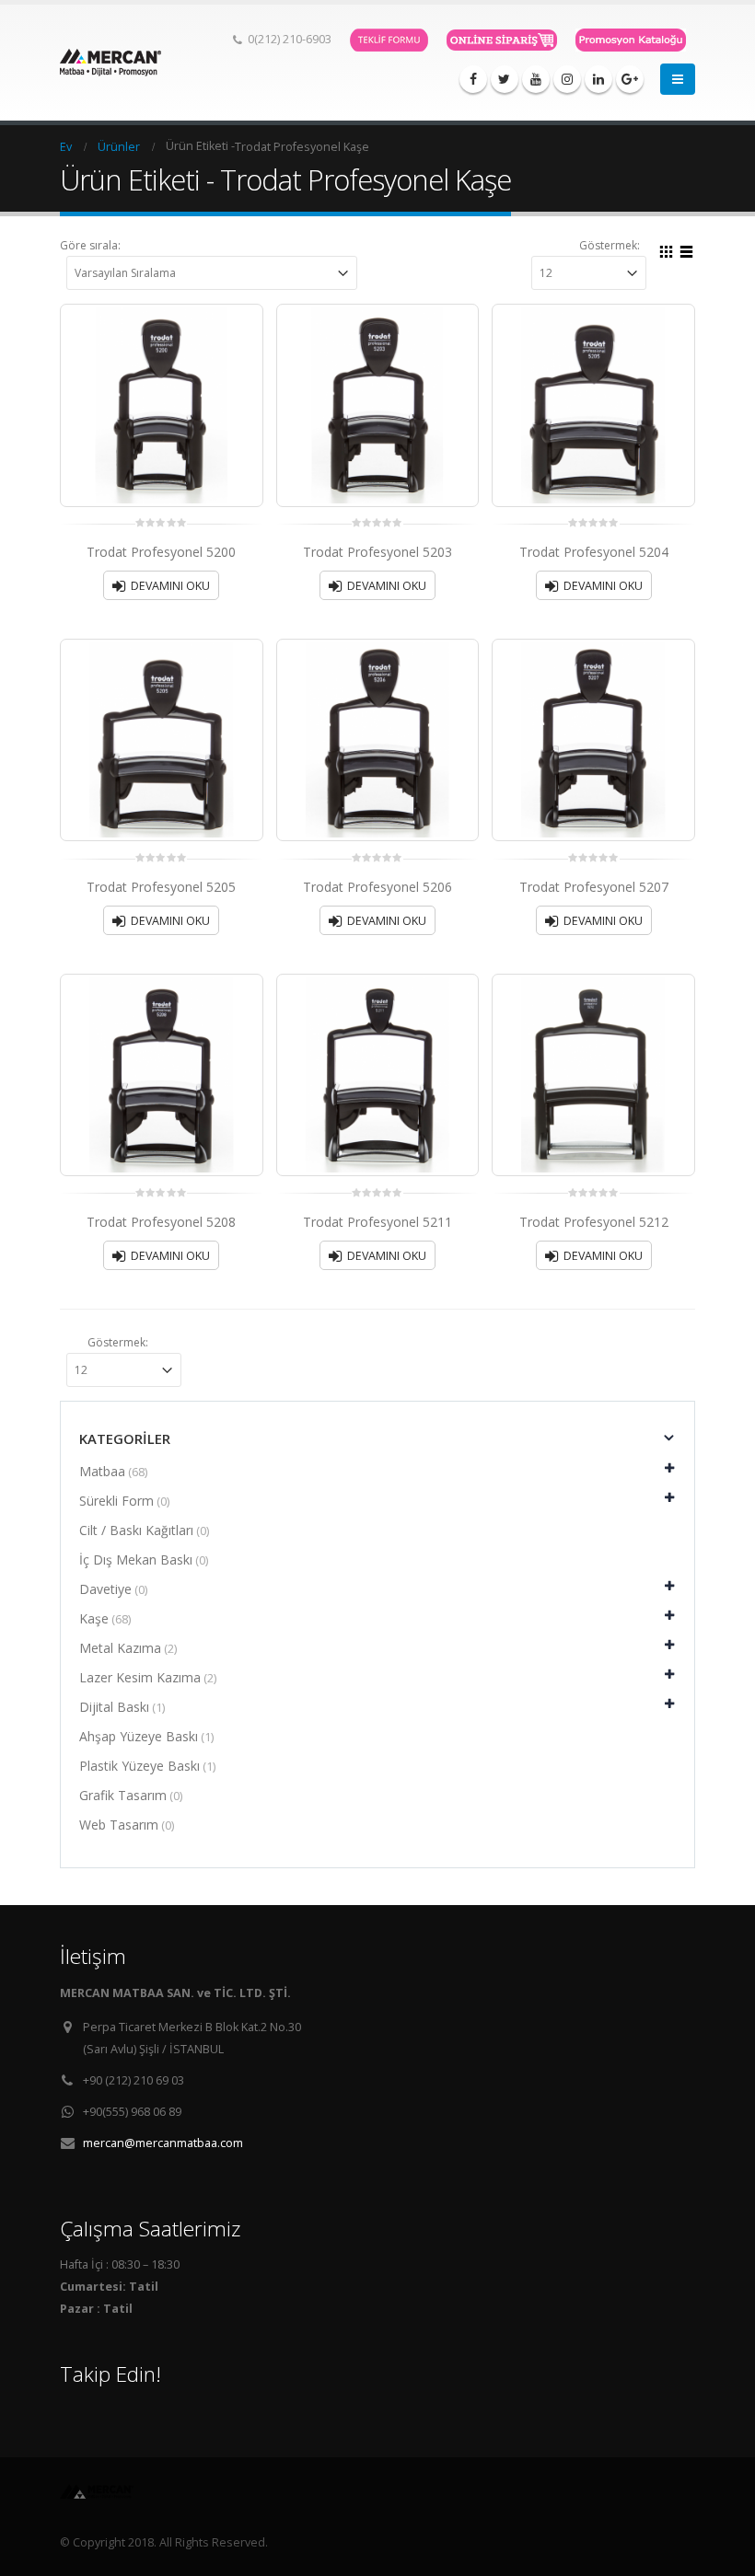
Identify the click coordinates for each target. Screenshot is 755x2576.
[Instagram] (567, 79)
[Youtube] (536, 79)
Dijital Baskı (114, 1707)
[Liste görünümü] (687, 249)
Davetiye (105, 1589)
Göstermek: (610, 245)
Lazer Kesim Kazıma (140, 1677)
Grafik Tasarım (123, 1795)
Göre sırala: (90, 245)
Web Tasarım (119, 1825)
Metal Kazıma (120, 1648)
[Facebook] (473, 79)
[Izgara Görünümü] (667, 249)
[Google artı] (630, 79)
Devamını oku (170, 586)
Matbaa (102, 1471)
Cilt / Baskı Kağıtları (136, 1530)
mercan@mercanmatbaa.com (163, 2143)
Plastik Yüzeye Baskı (139, 1766)
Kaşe (94, 1618)
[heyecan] (505, 79)
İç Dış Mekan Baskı (136, 1559)
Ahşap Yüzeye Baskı (139, 1736)
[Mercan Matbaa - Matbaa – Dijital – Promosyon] (110, 63)
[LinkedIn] (598, 79)
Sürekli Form (116, 1501)
